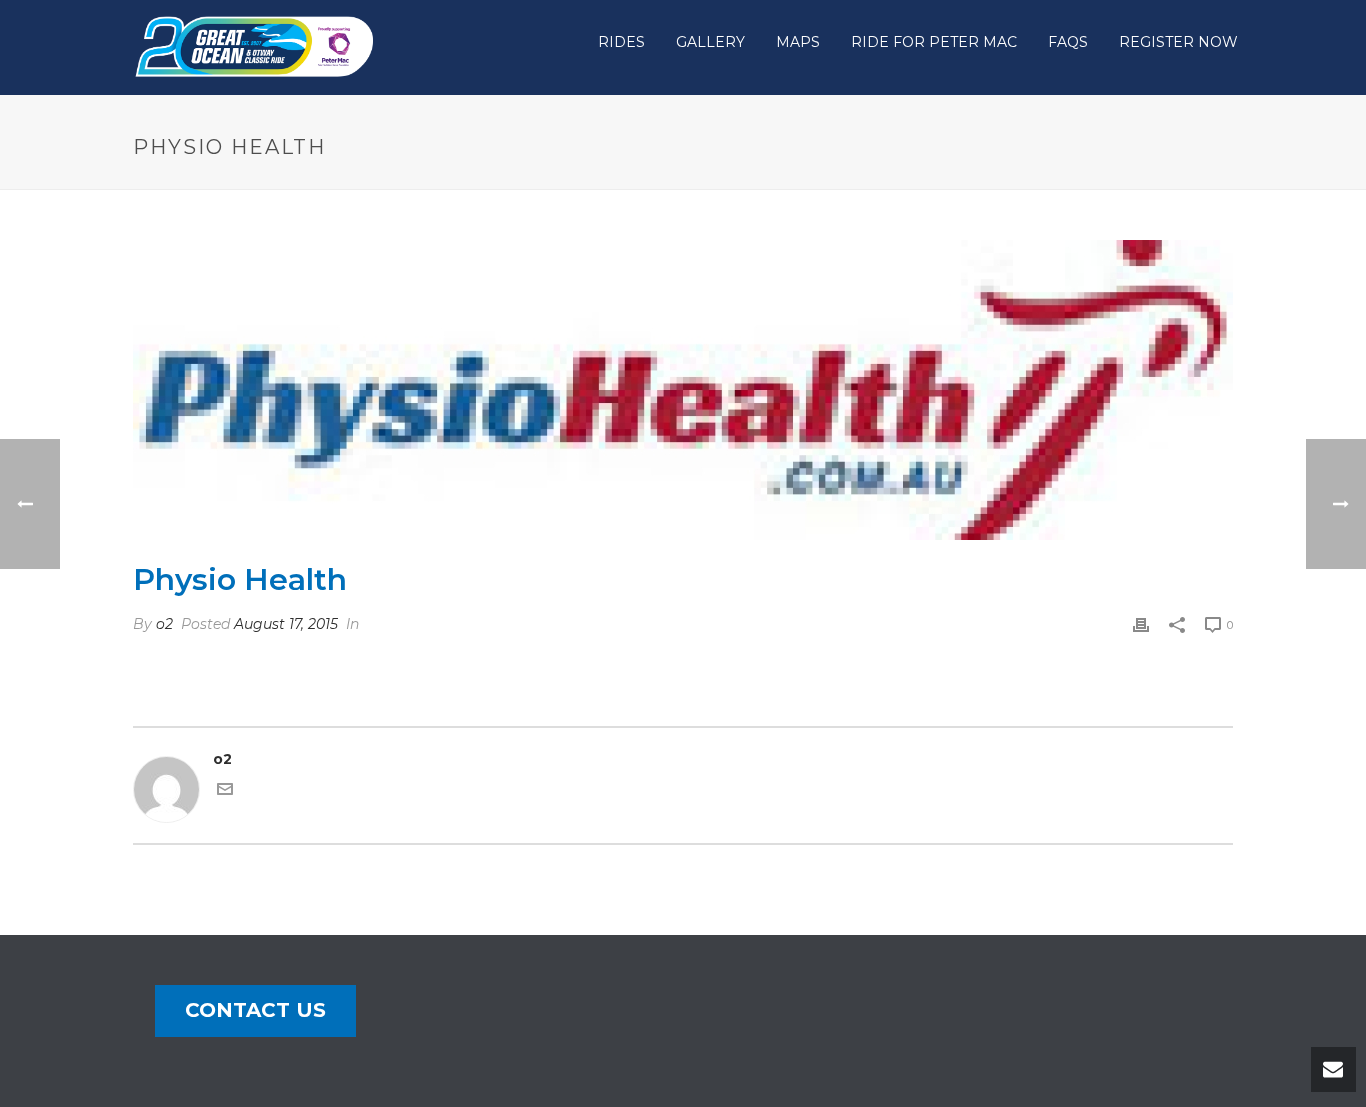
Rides (621, 42)
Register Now (1178, 42)
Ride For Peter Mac (934, 42)
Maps (798, 42)
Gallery (710, 42)
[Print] (1141, 624)
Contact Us (255, 1010)
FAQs (1068, 42)
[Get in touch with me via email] (225, 792)
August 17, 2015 (286, 624)
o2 (164, 624)
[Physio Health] (683, 390)
